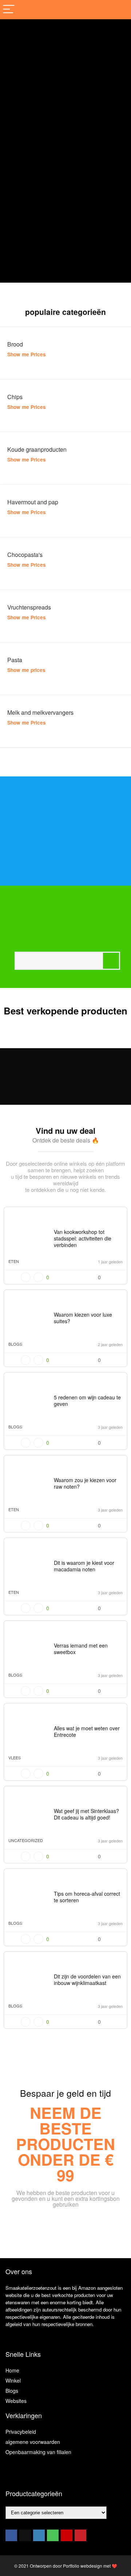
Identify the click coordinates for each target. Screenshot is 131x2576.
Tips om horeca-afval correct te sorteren (87, 1897)
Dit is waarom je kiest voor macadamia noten (84, 1566)
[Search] (120, 10)
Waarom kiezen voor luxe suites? (83, 1318)
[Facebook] (11, 2535)
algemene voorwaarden (33, 2442)
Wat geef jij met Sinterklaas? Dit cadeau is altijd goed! (86, 1814)
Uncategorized (26, 1840)
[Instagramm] (39, 2535)
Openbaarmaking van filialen (38, 2452)
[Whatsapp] (53, 2535)
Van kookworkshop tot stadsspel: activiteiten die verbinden (83, 1238)
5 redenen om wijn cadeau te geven (87, 1400)
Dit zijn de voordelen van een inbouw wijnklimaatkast (87, 1980)
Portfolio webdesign (83, 2566)
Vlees (15, 1757)
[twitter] (25, 2535)
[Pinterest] (80, 2535)
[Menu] (9, 10)
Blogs (15, 1344)
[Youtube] (67, 2535)
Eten (14, 1261)
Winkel (13, 2380)
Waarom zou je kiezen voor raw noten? (85, 1483)
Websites (16, 2401)
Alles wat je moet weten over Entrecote (87, 1731)
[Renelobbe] (117, 1216)
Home (12, 2370)
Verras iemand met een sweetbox (81, 1649)
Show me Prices (27, 354)
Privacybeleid (21, 2432)
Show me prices (26, 670)
